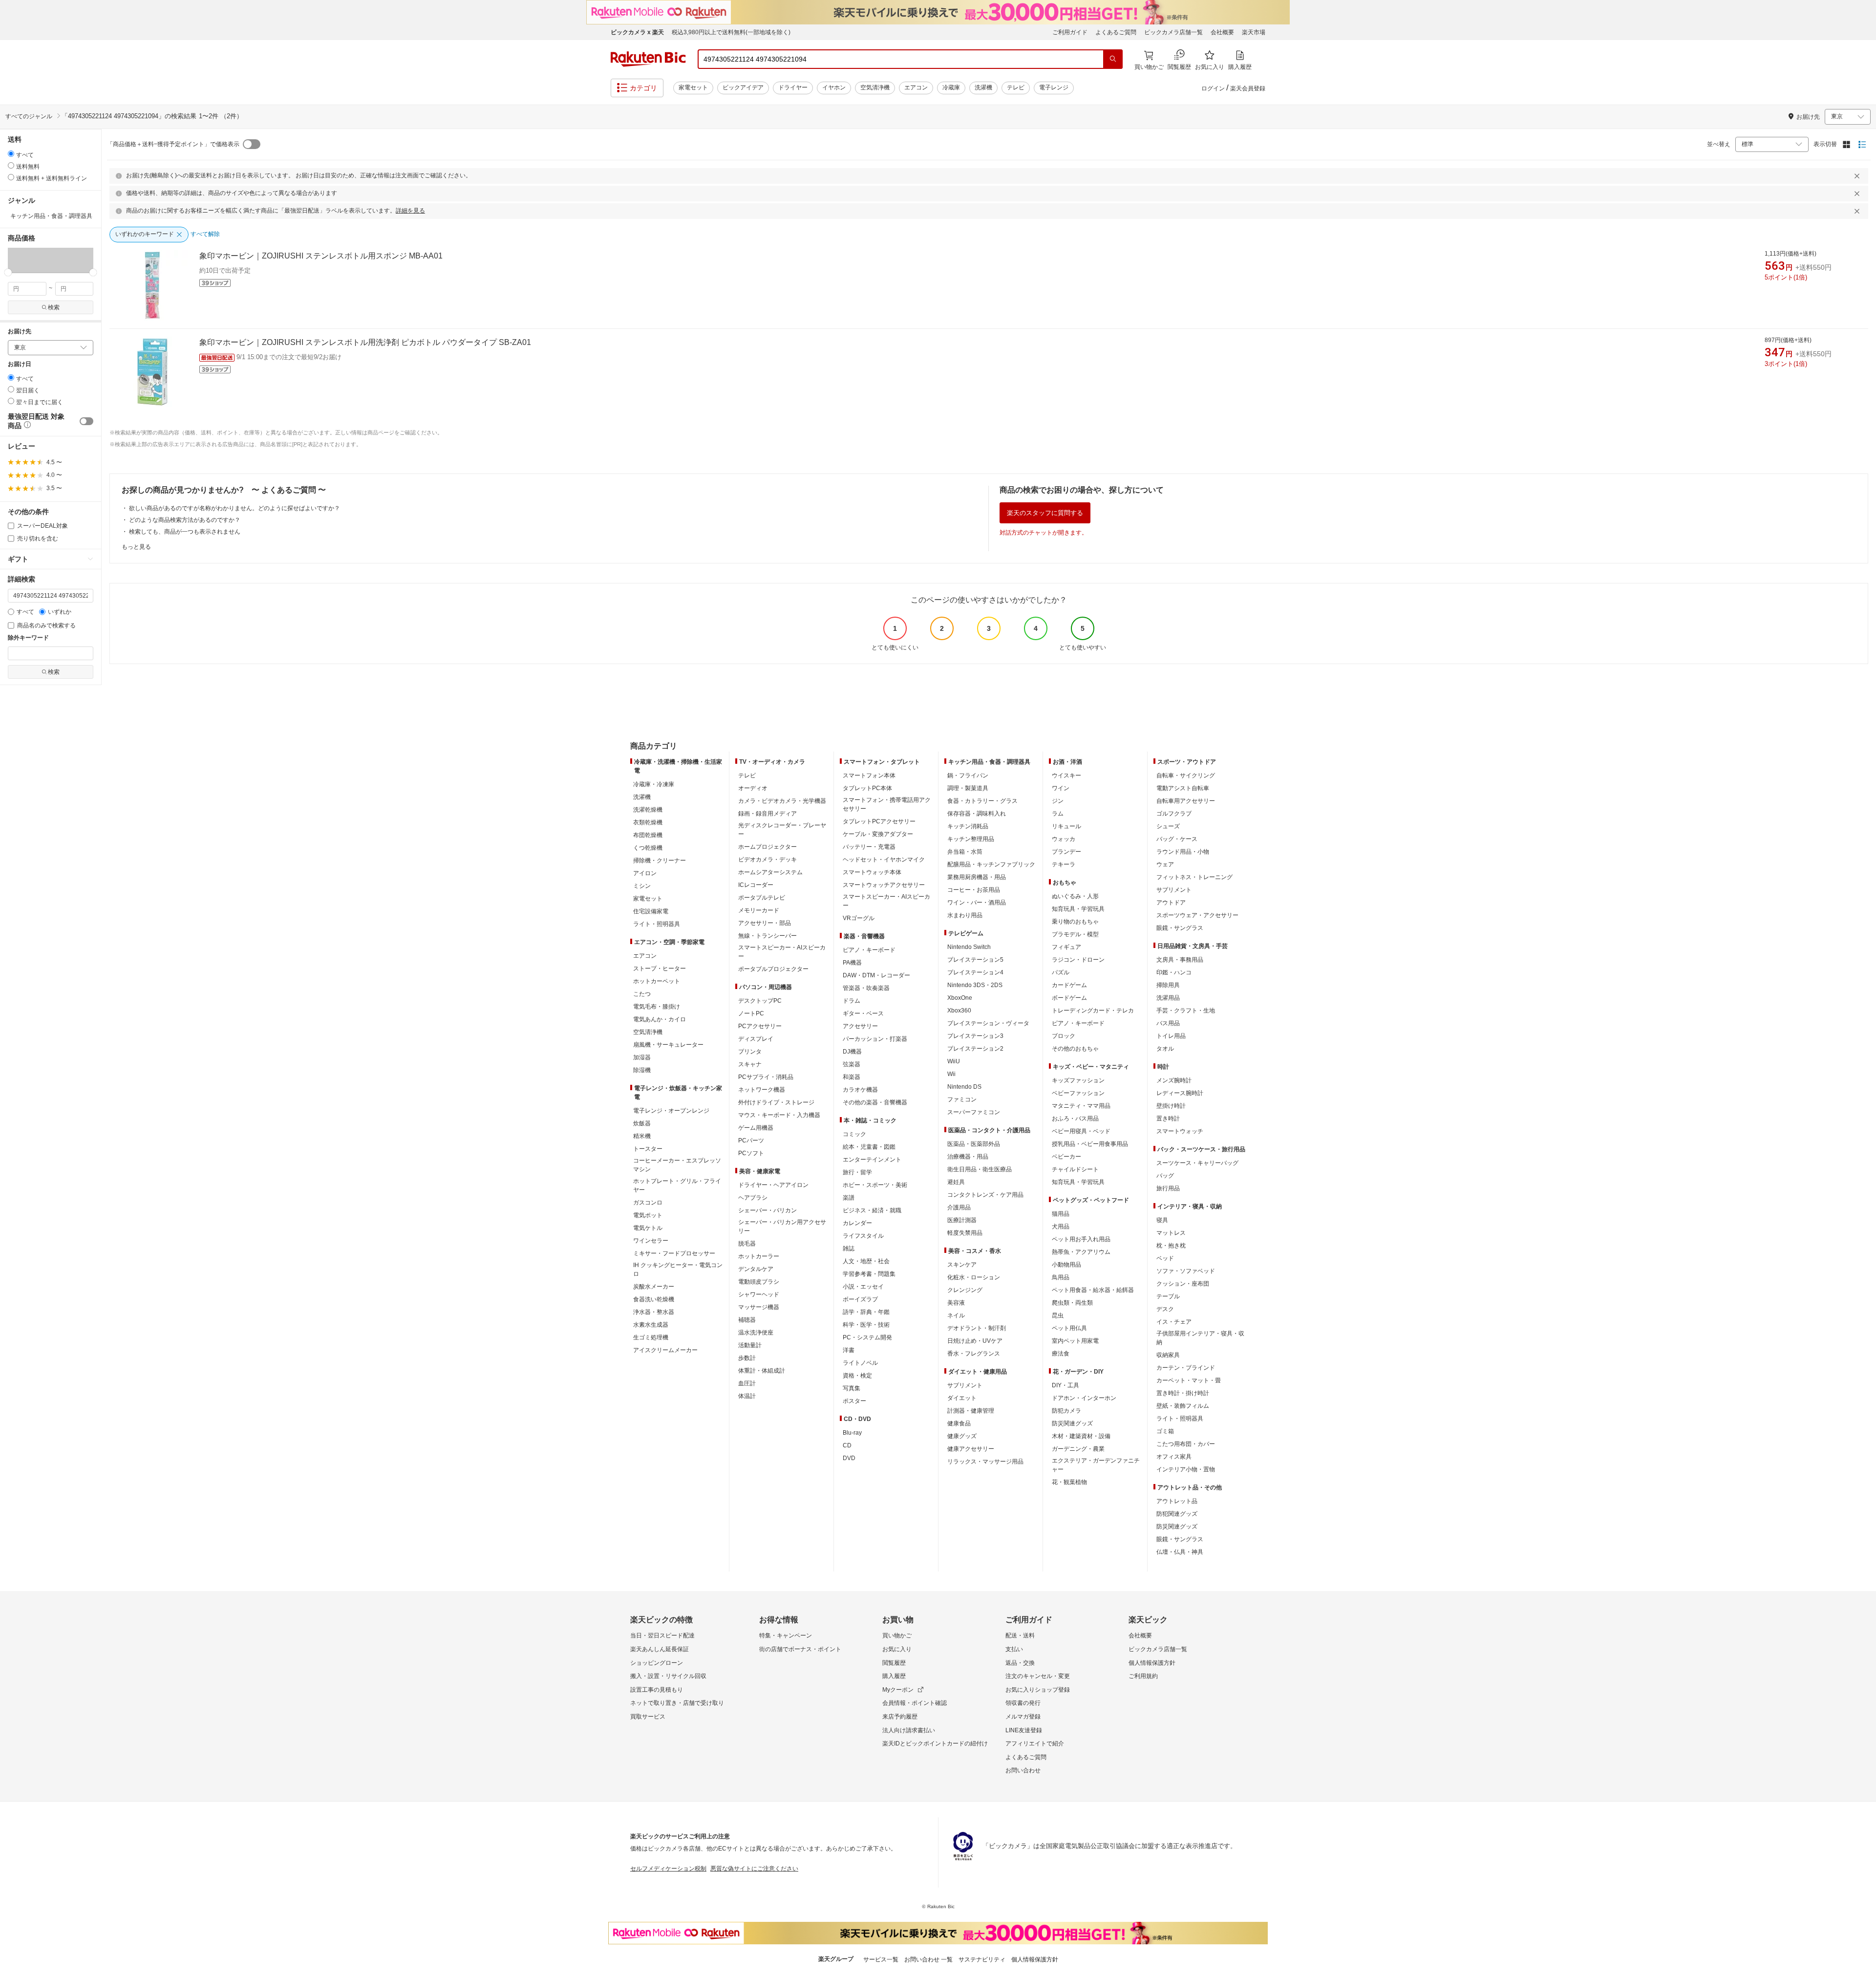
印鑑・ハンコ (1174, 972)
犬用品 (1061, 1227)
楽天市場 (1254, 32)
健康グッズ (962, 1436)
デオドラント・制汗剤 (977, 1328)
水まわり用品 (965, 915)
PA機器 (852, 963)
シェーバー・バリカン (767, 1210)
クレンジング (965, 1290)
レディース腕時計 (1180, 1093)
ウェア (1165, 864)
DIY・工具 (1066, 1385)
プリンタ (750, 1052)
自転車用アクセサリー (1186, 801)
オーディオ (753, 788)
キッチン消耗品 (968, 826)
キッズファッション (1078, 1080)
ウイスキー (1066, 775)
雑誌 (849, 1248)
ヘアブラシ (753, 1198)
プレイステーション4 (975, 972)
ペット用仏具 (1069, 1328)
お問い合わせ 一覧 (928, 1959)
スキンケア (962, 1265)
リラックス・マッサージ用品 (985, 1462)
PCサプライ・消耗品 (766, 1077)
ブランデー (1066, 852)
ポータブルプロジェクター (773, 969)
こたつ (642, 994)
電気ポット (648, 1215)
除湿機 (642, 1070)
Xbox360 (959, 1011)
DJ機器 (852, 1052)
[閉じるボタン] (1858, 176)
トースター (648, 1149)
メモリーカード (759, 910)
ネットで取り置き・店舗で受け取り (677, 1703)
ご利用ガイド (1070, 32)
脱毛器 (747, 1244)
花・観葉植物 (1069, 1482)
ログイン (1213, 88)
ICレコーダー (756, 885)
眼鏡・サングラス (1180, 928)
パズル (1061, 972)
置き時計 (1168, 1119)
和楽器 (852, 1077)
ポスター (854, 1401)
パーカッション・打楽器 (875, 1039)
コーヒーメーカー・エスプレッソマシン (677, 1165)
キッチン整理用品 (971, 839)
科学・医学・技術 (866, 1325)
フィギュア (1066, 947)
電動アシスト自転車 (1183, 788)
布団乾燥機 (648, 835)
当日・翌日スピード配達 (662, 1636)
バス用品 (1168, 1023)
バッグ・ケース (1177, 839)
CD (847, 1445)
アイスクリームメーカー (665, 1350)
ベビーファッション (1078, 1093)
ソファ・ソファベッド (1186, 1271)
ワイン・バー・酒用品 (977, 903)
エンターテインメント (872, 1160)
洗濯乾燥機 (648, 810)
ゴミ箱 (1165, 1431)
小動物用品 (1066, 1265)
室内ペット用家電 (1075, 1341)
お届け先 (20, 332)
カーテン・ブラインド (1186, 1368)
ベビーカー (1066, 1157)
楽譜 (849, 1198)
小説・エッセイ (863, 1287)
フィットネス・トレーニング (1194, 877)
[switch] (86, 421)
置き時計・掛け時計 (1183, 1393)
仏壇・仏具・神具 (1180, 1552)
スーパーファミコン (974, 1112)
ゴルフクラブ (1174, 814)
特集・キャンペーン (786, 1636)
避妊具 (956, 1182)
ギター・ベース (863, 1013)
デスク (1165, 1309)
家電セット (693, 87)
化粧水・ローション (974, 1277)
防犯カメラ (1066, 1411)
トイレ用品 (1171, 1036)
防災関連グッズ (1072, 1423)
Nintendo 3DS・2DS (975, 985)
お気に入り (897, 1649)
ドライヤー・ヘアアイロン (773, 1185)
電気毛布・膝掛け (657, 1007)
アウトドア (1171, 903)
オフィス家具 (1174, 1457)
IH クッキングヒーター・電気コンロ (678, 1270)
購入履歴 (894, 1676)
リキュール (1066, 826)
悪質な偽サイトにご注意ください (754, 1869)
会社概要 (1222, 32)
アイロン (645, 873)
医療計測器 (962, 1220)
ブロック (1064, 1036)
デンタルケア (756, 1269)
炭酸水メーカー (654, 1287)
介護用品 (959, 1207)
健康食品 (959, 1423)
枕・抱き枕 (1171, 1246)
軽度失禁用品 (965, 1233)
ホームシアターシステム (770, 872)
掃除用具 (1168, 985)
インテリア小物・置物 (1186, 1469)
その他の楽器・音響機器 (875, 1102)
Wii (951, 1074)
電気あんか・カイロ (660, 1019)
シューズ (1168, 826)
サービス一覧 (881, 1959)
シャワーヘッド (759, 1294)
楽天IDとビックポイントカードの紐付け (935, 1743)
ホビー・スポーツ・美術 (875, 1185)
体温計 (747, 1396)
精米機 (642, 1136)
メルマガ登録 (1023, 1717)
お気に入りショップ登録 (1038, 1690)
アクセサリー (860, 1026)
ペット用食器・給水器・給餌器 (1093, 1290)
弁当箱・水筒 (965, 852)
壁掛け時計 (1171, 1106)
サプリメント (965, 1385)
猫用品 (1061, 1214)
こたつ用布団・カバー (1186, 1444)
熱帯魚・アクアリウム (1081, 1252)
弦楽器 (852, 1064)
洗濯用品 (1168, 998)
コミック (854, 1134)
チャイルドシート (1075, 1169)
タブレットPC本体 (867, 788)
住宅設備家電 (651, 911)
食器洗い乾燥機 (654, 1299)
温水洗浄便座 (756, 1333)
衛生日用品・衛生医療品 (980, 1169)
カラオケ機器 (860, 1090)
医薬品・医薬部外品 (974, 1144)
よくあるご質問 (1116, 32)
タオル (1165, 1049)
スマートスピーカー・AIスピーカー (782, 952)
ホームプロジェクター (767, 847)
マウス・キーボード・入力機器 (779, 1115)
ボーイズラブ (860, 1299)
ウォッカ (1064, 839)
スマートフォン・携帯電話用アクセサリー (887, 804)
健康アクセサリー (971, 1449)
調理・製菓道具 (968, 788)
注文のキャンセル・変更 (1038, 1676)
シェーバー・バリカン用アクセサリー (782, 1227)
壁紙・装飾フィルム (1183, 1406)
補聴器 (747, 1320)
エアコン (916, 87)
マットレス (1171, 1233)
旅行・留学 (857, 1172)
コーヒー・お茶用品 (974, 890)
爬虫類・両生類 (1072, 1303)
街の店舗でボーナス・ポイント (800, 1649)
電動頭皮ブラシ (759, 1282)
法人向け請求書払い (909, 1730)
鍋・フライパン (968, 775)
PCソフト (751, 1153)
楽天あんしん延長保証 (660, 1649)
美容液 (956, 1303)
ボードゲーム (1069, 998)
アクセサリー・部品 (765, 923)
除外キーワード (28, 638)
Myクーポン (898, 1690)
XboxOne (960, 998)
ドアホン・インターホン (1084, 1398)
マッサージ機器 (759, 1307)
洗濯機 (983, 87)
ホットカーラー (759, 1256)
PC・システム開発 (867, 1337)
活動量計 (750, 1345)
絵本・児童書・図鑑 (869, 1147)
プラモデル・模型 (1075, 934)
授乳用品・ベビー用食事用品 (1090, 1144)
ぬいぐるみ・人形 (1075, 896)
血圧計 (747, 1383)
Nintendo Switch (969, 947)
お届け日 (20, 364)
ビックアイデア (743, 87)
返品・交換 (1020, 1663)
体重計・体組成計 (762, 1371)
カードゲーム (1069, 985)
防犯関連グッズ (1177, 1514)
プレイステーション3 (975, 1036)
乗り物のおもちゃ (1075, 922)
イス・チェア (1174, 1322)
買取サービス (648, 1717)
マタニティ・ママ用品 (1081, 1106)
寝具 (1162, 1220)
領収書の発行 (1023, 1703)
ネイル (956, 1315)
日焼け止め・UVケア (975, 1341)
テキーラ (1064, 864)
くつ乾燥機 (648, 848)
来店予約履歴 (900, 1717)
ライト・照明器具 (657, 924)
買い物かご (897, 1636)
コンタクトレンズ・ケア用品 (985, 1195)
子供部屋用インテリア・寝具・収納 (1200, 1338)
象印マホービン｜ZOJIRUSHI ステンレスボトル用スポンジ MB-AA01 (321, 256)
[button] (29, 260)
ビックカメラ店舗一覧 (1173, 32)
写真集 (852, 1388)
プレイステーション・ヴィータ (988, 1023)
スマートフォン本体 (869, 775)
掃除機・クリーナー (660, 861)
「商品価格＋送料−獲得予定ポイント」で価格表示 (173, 144)
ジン (1058, 801)
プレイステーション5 (975, 960)
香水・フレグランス (974, 1354)
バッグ (1165, 1176)
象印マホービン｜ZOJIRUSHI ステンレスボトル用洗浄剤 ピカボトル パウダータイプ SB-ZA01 (365, 342)
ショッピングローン (657, 1663)
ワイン (1061, 788)
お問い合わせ (1023, 1770)
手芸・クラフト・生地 (1186, 1011)
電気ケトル (648, 1228)
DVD (849, 1458)
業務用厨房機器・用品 (977, 877)
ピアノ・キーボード (869, 950)
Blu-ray (852, 1433)
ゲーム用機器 (756, 1128)
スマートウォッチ (1180, 1131)
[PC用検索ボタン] (1113, 59)
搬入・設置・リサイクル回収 (668, 1676)
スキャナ (750, 1064)
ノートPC (751, 1013)
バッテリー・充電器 (869, 847)
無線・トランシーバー (767, 936)
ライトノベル (860, 1363)
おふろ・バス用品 (1075, 1119)
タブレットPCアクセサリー (879, 821)
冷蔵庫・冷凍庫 (654, 784)
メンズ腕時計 (1174, 1080)
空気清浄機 (875, 87)
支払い (1014, 1649)
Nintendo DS (964, 1087)
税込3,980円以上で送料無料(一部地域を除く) (731, 32)
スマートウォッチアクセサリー (884, 885)
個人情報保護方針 (1152, 1663)
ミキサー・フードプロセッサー (674, 1253)
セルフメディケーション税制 (668, 1869)
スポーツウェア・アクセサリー (1197, 915)
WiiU (954, 1061)
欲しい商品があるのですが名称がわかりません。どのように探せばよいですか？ (234, 508)
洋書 (849, 1350)
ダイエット (962, 1398)
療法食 (1061, 1354)
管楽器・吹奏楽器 (866, 988)
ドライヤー (793, 87)
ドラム (852, 1001)
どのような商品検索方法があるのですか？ (185, 520)
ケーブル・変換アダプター (878, 834)
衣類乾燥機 (648, 822)
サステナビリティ (982, 1959)
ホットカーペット (657, 981)
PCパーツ (751, 1141)
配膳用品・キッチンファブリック (991, 864)
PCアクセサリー (760, 1026)
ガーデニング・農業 (1078, 1449)
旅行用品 (1168, 1188)
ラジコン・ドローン (1078, 960)
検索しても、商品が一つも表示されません (185, 532)
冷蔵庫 (951, 87)
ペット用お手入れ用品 (1081, 1239)
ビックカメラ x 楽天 (637, 32)
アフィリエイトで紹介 (1035, 1743)
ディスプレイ (756, 1039)
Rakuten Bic (648, 59)
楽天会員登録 (1248, 88)
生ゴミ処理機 (651, 1337)
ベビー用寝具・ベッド (1081, 1131)
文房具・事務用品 (1180, 960)
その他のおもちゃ (1075, 1049)
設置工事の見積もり (657, 1690)
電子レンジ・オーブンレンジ (671, 1111)
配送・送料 (1020, 1636)
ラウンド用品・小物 (1183, 852)
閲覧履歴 (894, 1663)
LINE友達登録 (1024, 1730)
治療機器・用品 (968, 1157)
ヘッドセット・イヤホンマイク (884, 860)
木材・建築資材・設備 (1081, 1436)
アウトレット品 (1177, 1501)
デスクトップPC (760, 1001)
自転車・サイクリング (1186, 775)
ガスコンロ (648, 1203)
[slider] (8, 272)
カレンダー (857, 1223)
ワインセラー (651, 1241)
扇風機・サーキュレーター (668, 1045)
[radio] (11, 154)
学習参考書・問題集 (869, 1274)
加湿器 (642, 1057)
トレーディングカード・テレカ (1093, 1011)
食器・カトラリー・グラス (982, 801)
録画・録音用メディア (767, 814)
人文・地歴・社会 (866, 1261)
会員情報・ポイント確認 (915, 1703)
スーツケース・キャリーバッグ (1197, 1163)
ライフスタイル (863, 1236)
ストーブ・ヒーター (660, 968)
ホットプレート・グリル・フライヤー (677, 1185)
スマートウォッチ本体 (872, 872)
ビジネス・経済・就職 (872, 1210)
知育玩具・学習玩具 (1078, 909)
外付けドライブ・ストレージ (776, 1102)
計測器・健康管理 (971, 1411)
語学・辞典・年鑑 (866, 1312)
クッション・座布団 (1183, 1284)
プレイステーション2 (975, 1049)
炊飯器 (642, 1123)
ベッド (1165, 1258)
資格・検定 (857, 1376)
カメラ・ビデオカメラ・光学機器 (782, 801)
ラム (1058, 814)
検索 (54, 307)
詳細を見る (410, 211)
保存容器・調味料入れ (977, 814)
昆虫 (1058, 1315)
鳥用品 (1061, 1277)
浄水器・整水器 (654, 1312)
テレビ (1016, 87)
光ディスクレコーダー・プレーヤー (782, 830)
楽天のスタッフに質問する (1045, 513)
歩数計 (747, 1358)
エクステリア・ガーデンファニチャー (1096, 1465)
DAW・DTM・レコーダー (876, 975)
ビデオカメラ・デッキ (767, 860)
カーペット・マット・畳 (1189, 1380)
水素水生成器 (651, 1325)
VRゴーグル (859, 918)
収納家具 (1168, 1355)
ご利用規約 (1143, 1676)
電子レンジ (1054, 87)
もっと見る (136, 547)
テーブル (1168, 1296)
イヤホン (834, 87)
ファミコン (962, 1099)
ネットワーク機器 (762, 1090)
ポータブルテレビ (762, 898)
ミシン (642, 886)
